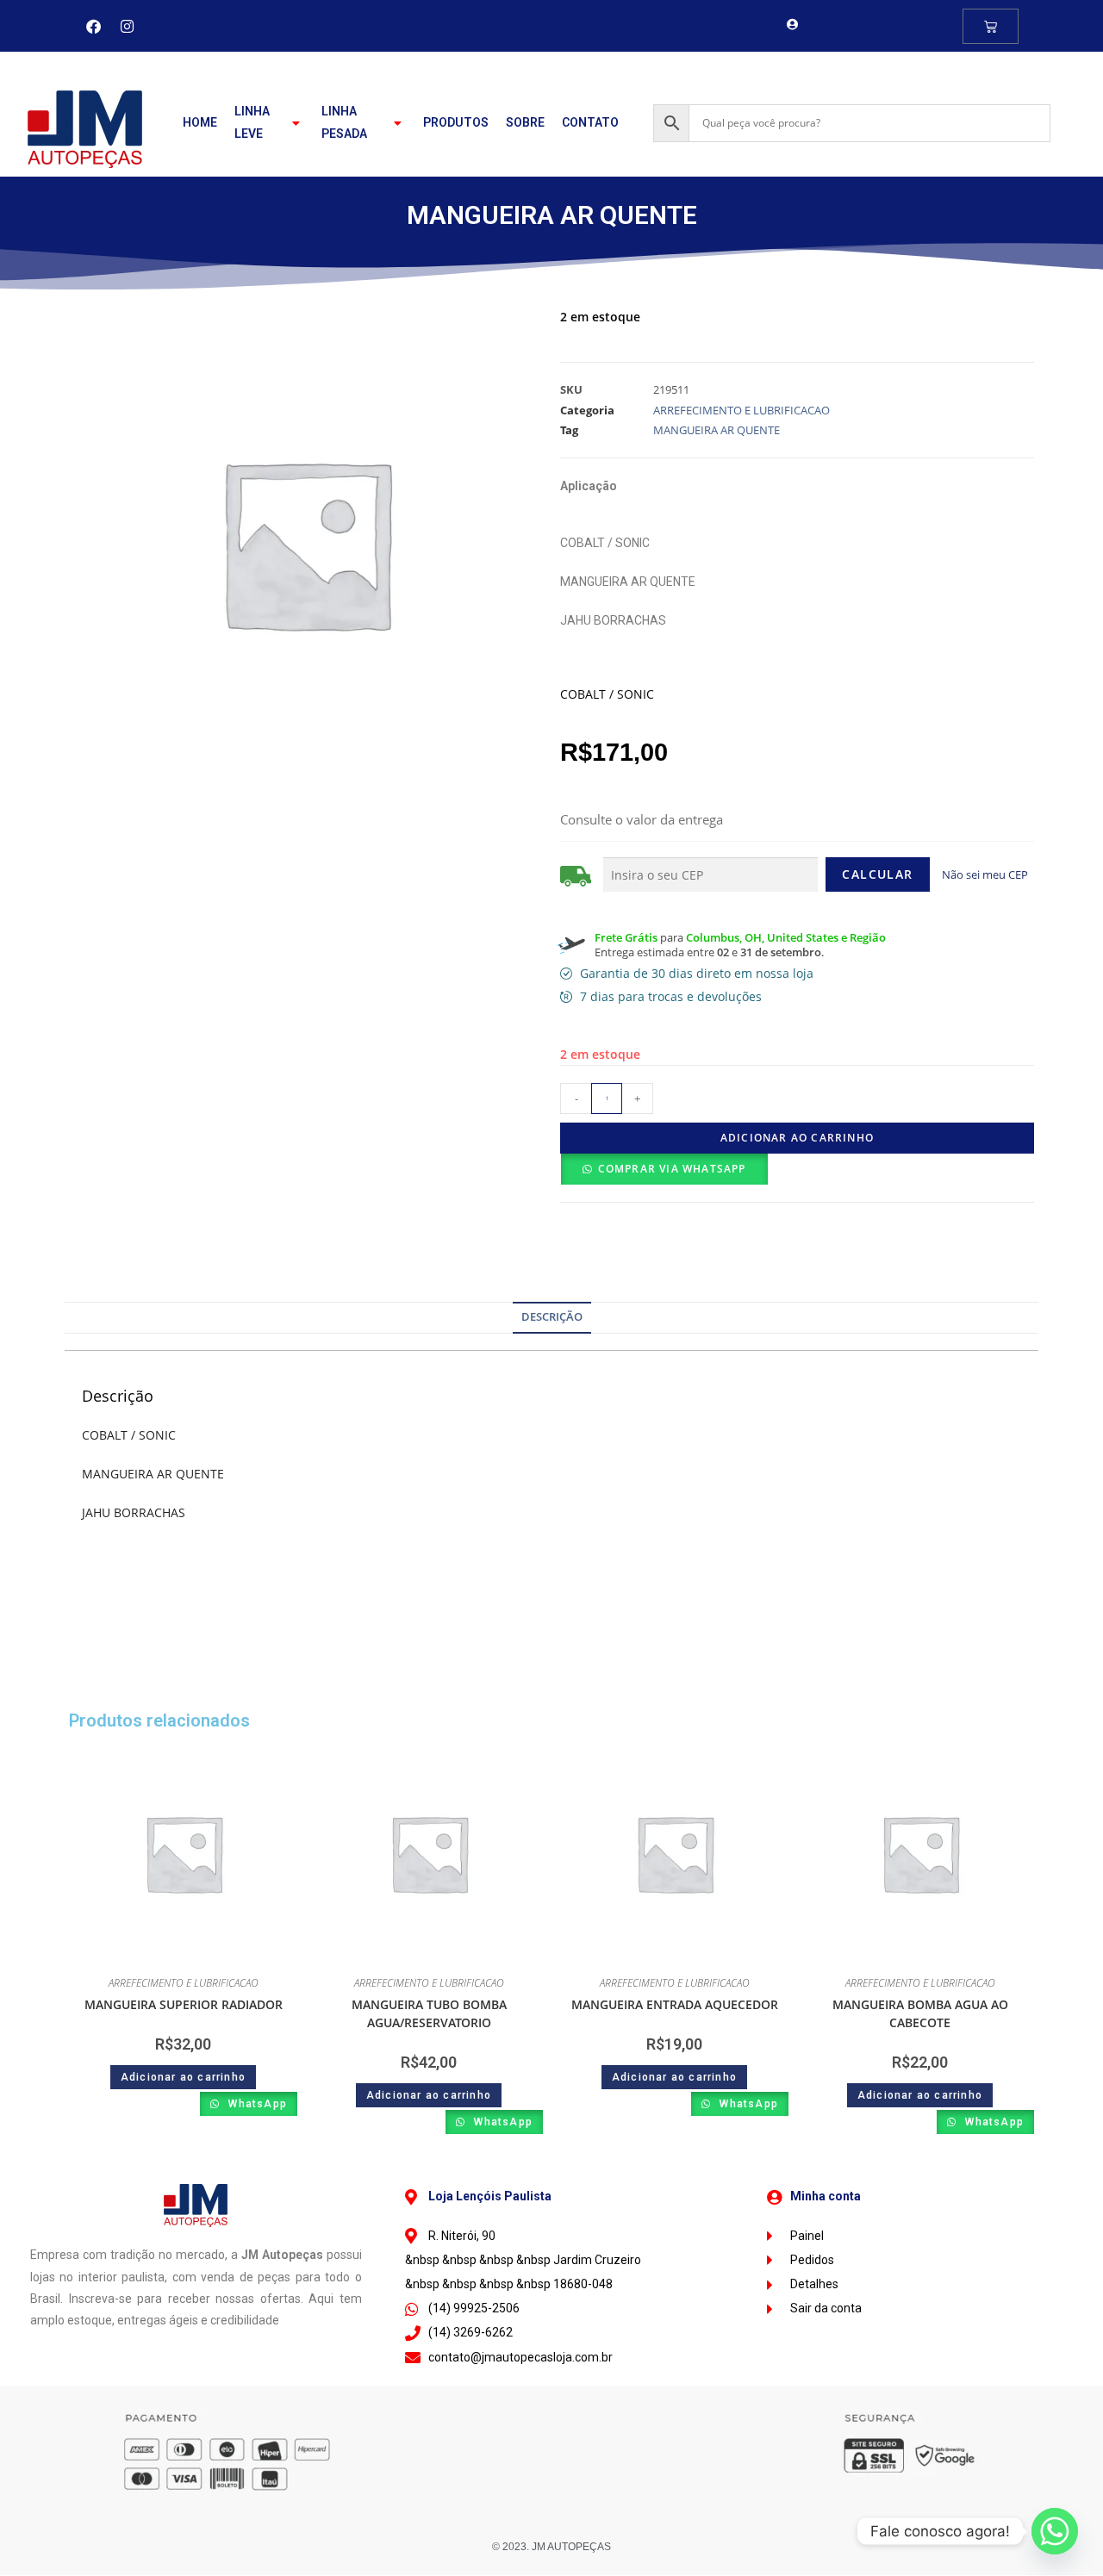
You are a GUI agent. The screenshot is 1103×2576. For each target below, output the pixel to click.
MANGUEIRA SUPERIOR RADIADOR (184, 2004)
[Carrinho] (991, 26)
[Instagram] (128, 26)
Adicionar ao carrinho (797, 1138)
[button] (664, 1169)
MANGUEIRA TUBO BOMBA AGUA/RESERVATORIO (429, 2013)
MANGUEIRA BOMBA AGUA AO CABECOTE (920, 2013)
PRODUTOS (456, 122)
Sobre (525, 122)
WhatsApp (256, 2104)
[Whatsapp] (1055, 2531)
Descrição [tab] (552, 1317)
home (200, 122)
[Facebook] (94, 26)
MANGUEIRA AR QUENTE (717, 430)
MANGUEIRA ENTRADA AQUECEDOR (675, 2004)
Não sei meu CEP (985, 874)
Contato (590, 122)
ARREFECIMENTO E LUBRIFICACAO (742, 410)
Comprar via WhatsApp (672, 1169)
